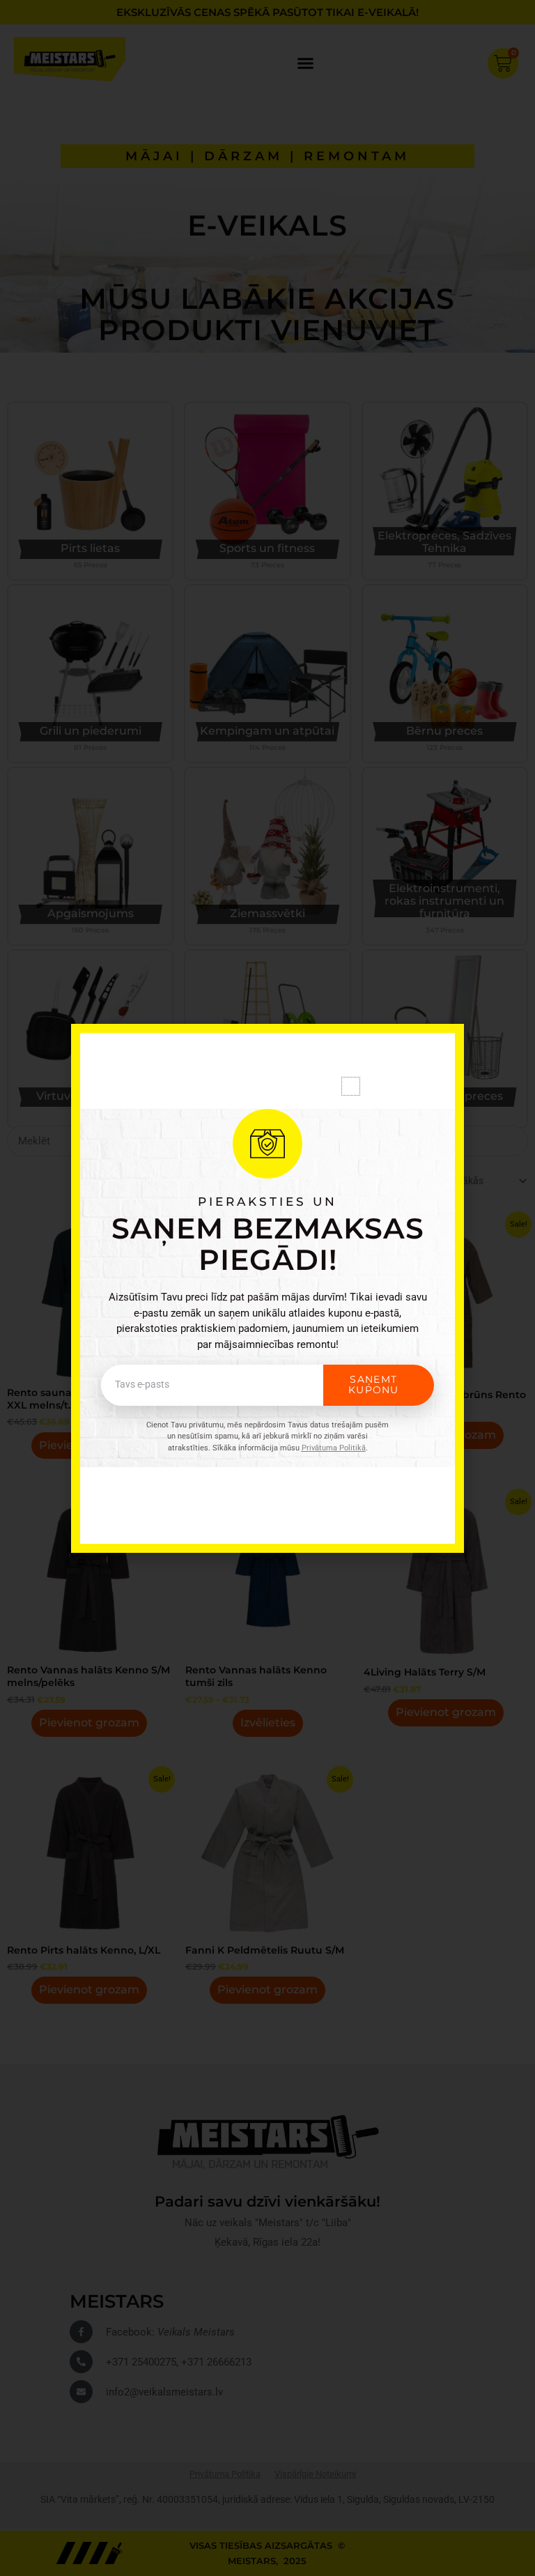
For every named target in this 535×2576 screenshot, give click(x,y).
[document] (267, 1288)
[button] (351, 1086)
